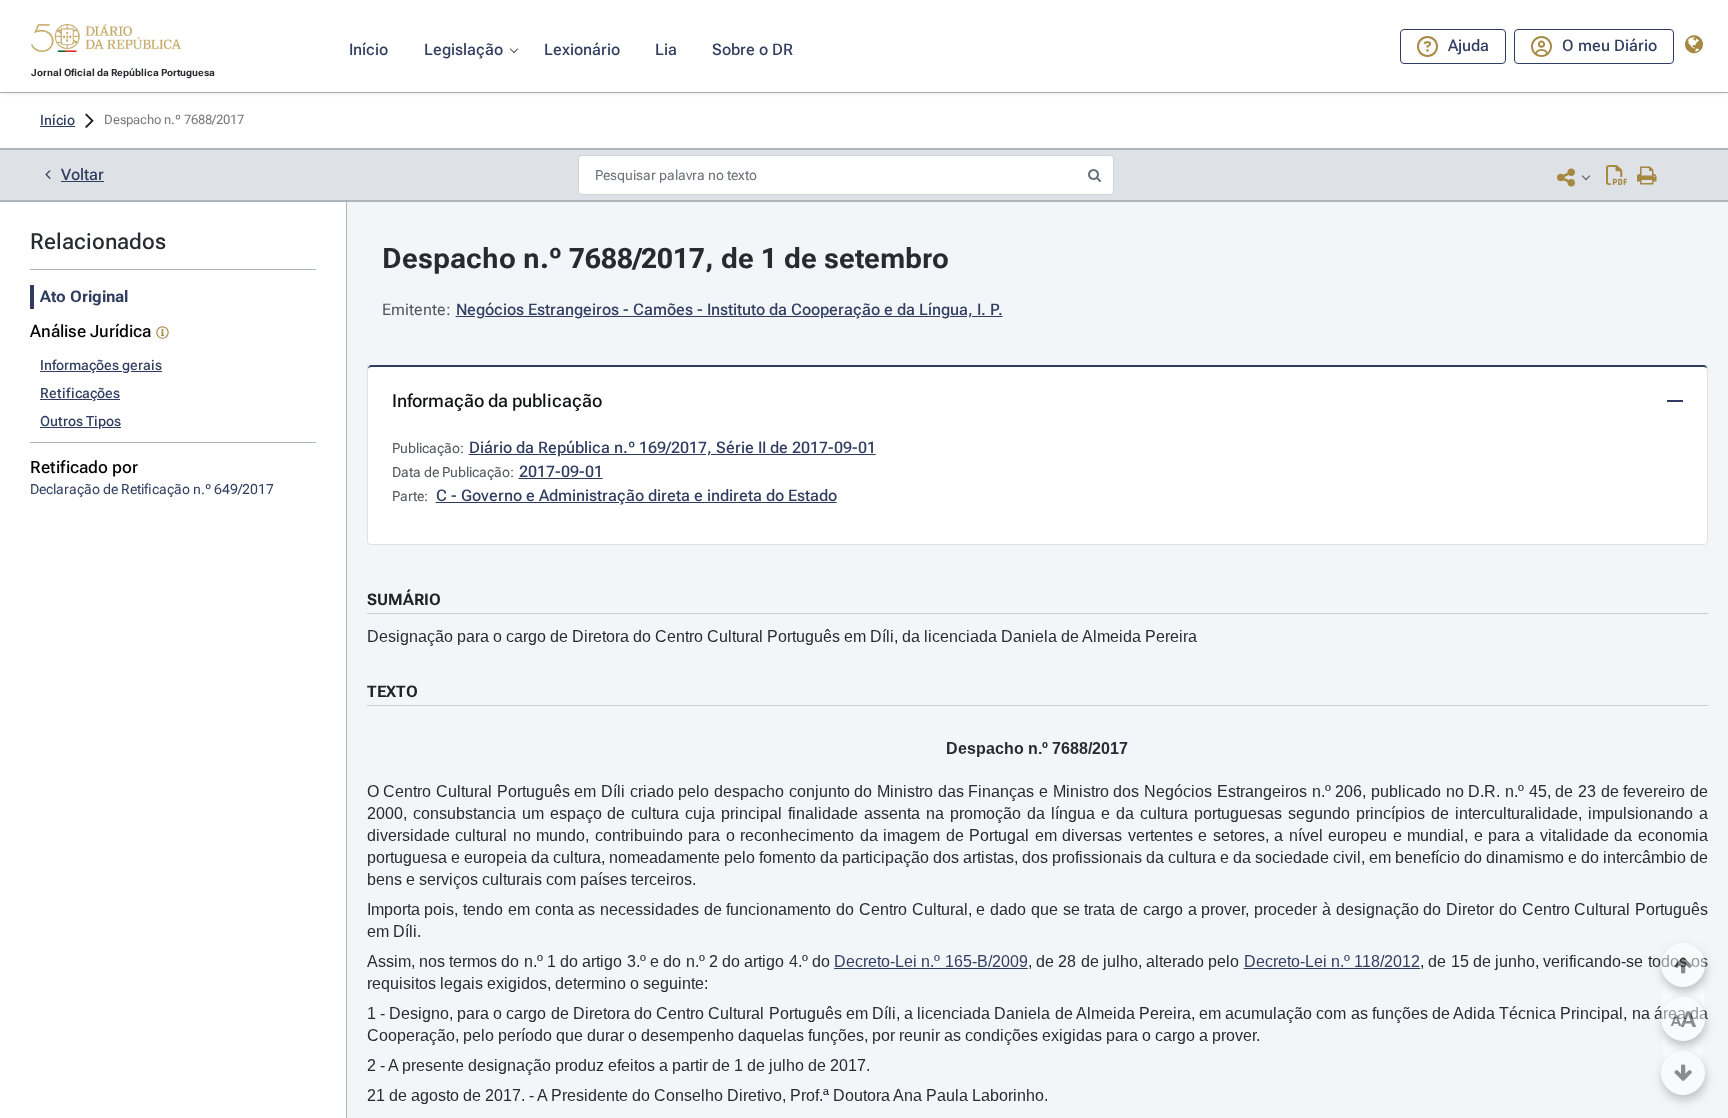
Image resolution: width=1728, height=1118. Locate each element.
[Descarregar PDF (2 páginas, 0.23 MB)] (1616, 177)
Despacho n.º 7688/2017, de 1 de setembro (665, 258)
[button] (106, 41)
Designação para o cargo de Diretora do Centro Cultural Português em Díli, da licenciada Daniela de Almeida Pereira (782, 636)
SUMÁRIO (404, 599)
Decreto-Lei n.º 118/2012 (1332, 961)
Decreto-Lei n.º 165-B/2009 (931, 961)
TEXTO (392, 691)
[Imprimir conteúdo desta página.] (1647, 177)
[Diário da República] (106, 42)
